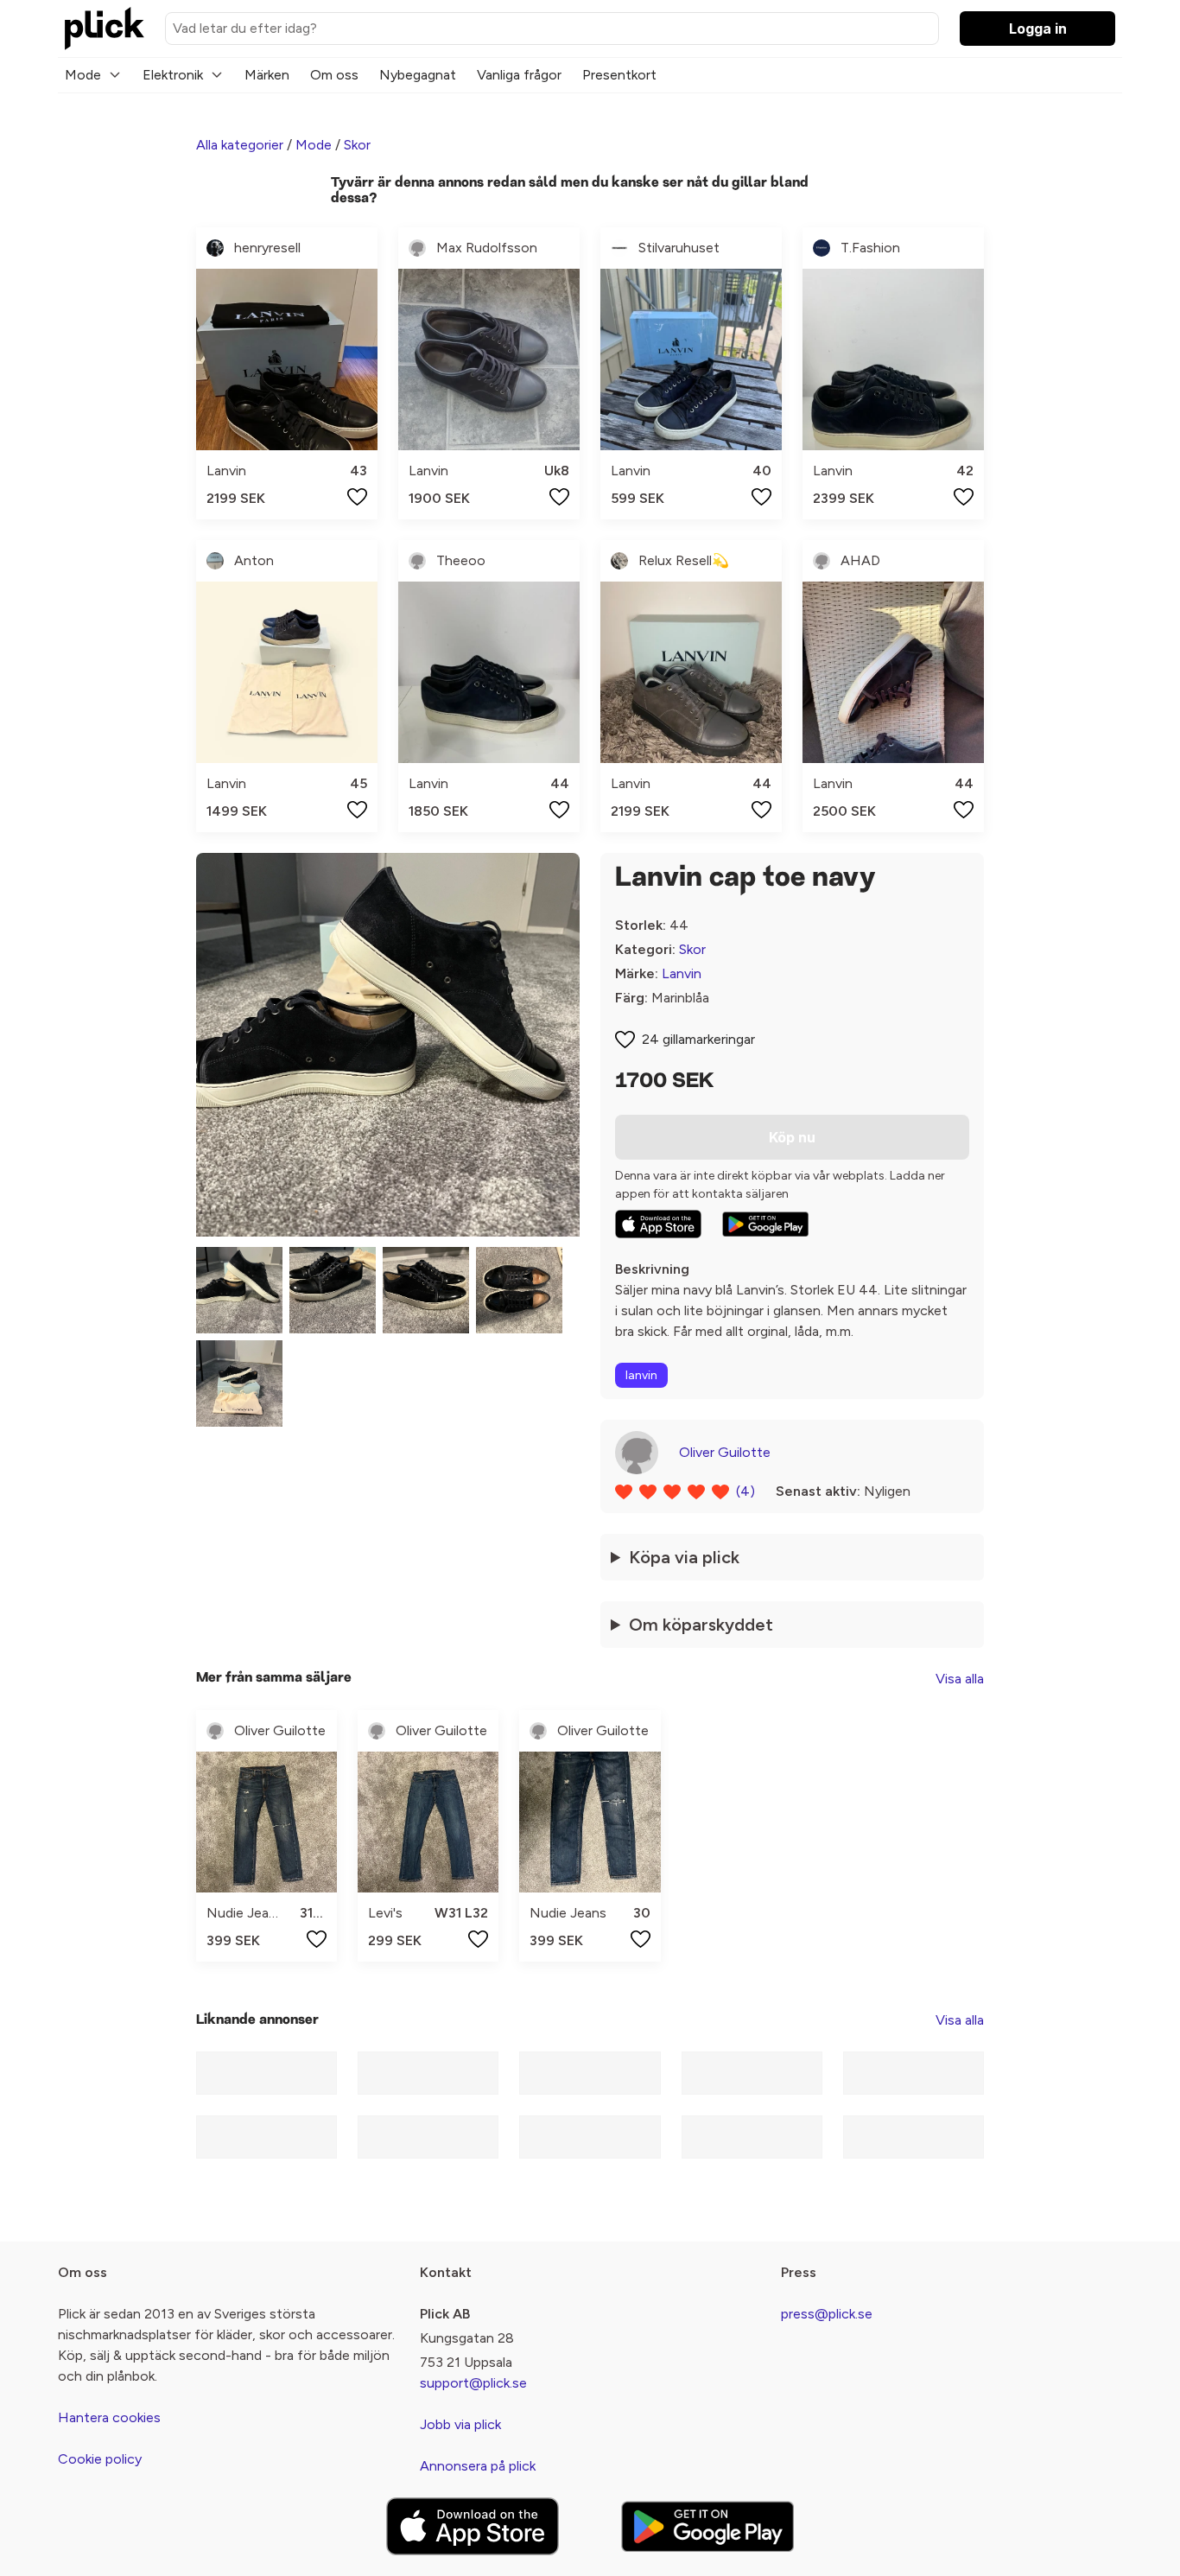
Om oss (334, 75)
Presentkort (619, 75)
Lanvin (682, 973)
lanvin (641, 1375)
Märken (267, 75)
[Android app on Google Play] (765, 1224)
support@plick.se (473, 2383)
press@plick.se (827, 2314)
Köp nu (792, 1137)
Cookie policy (100, 2459)
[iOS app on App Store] (658, 1224)
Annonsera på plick (478, 2466)
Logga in (1038, 29)
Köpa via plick (684, 1557)
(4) (745, 1491)
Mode (83, 75)
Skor (357, 145)
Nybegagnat (418, 75)
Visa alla (960, 1679)
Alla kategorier (240, 145)
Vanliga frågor (519, 75)
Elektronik (173, 75)
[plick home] (105, 29)
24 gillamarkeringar (698, 1039)
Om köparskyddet (701, 1625)
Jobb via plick (460, 2424)
